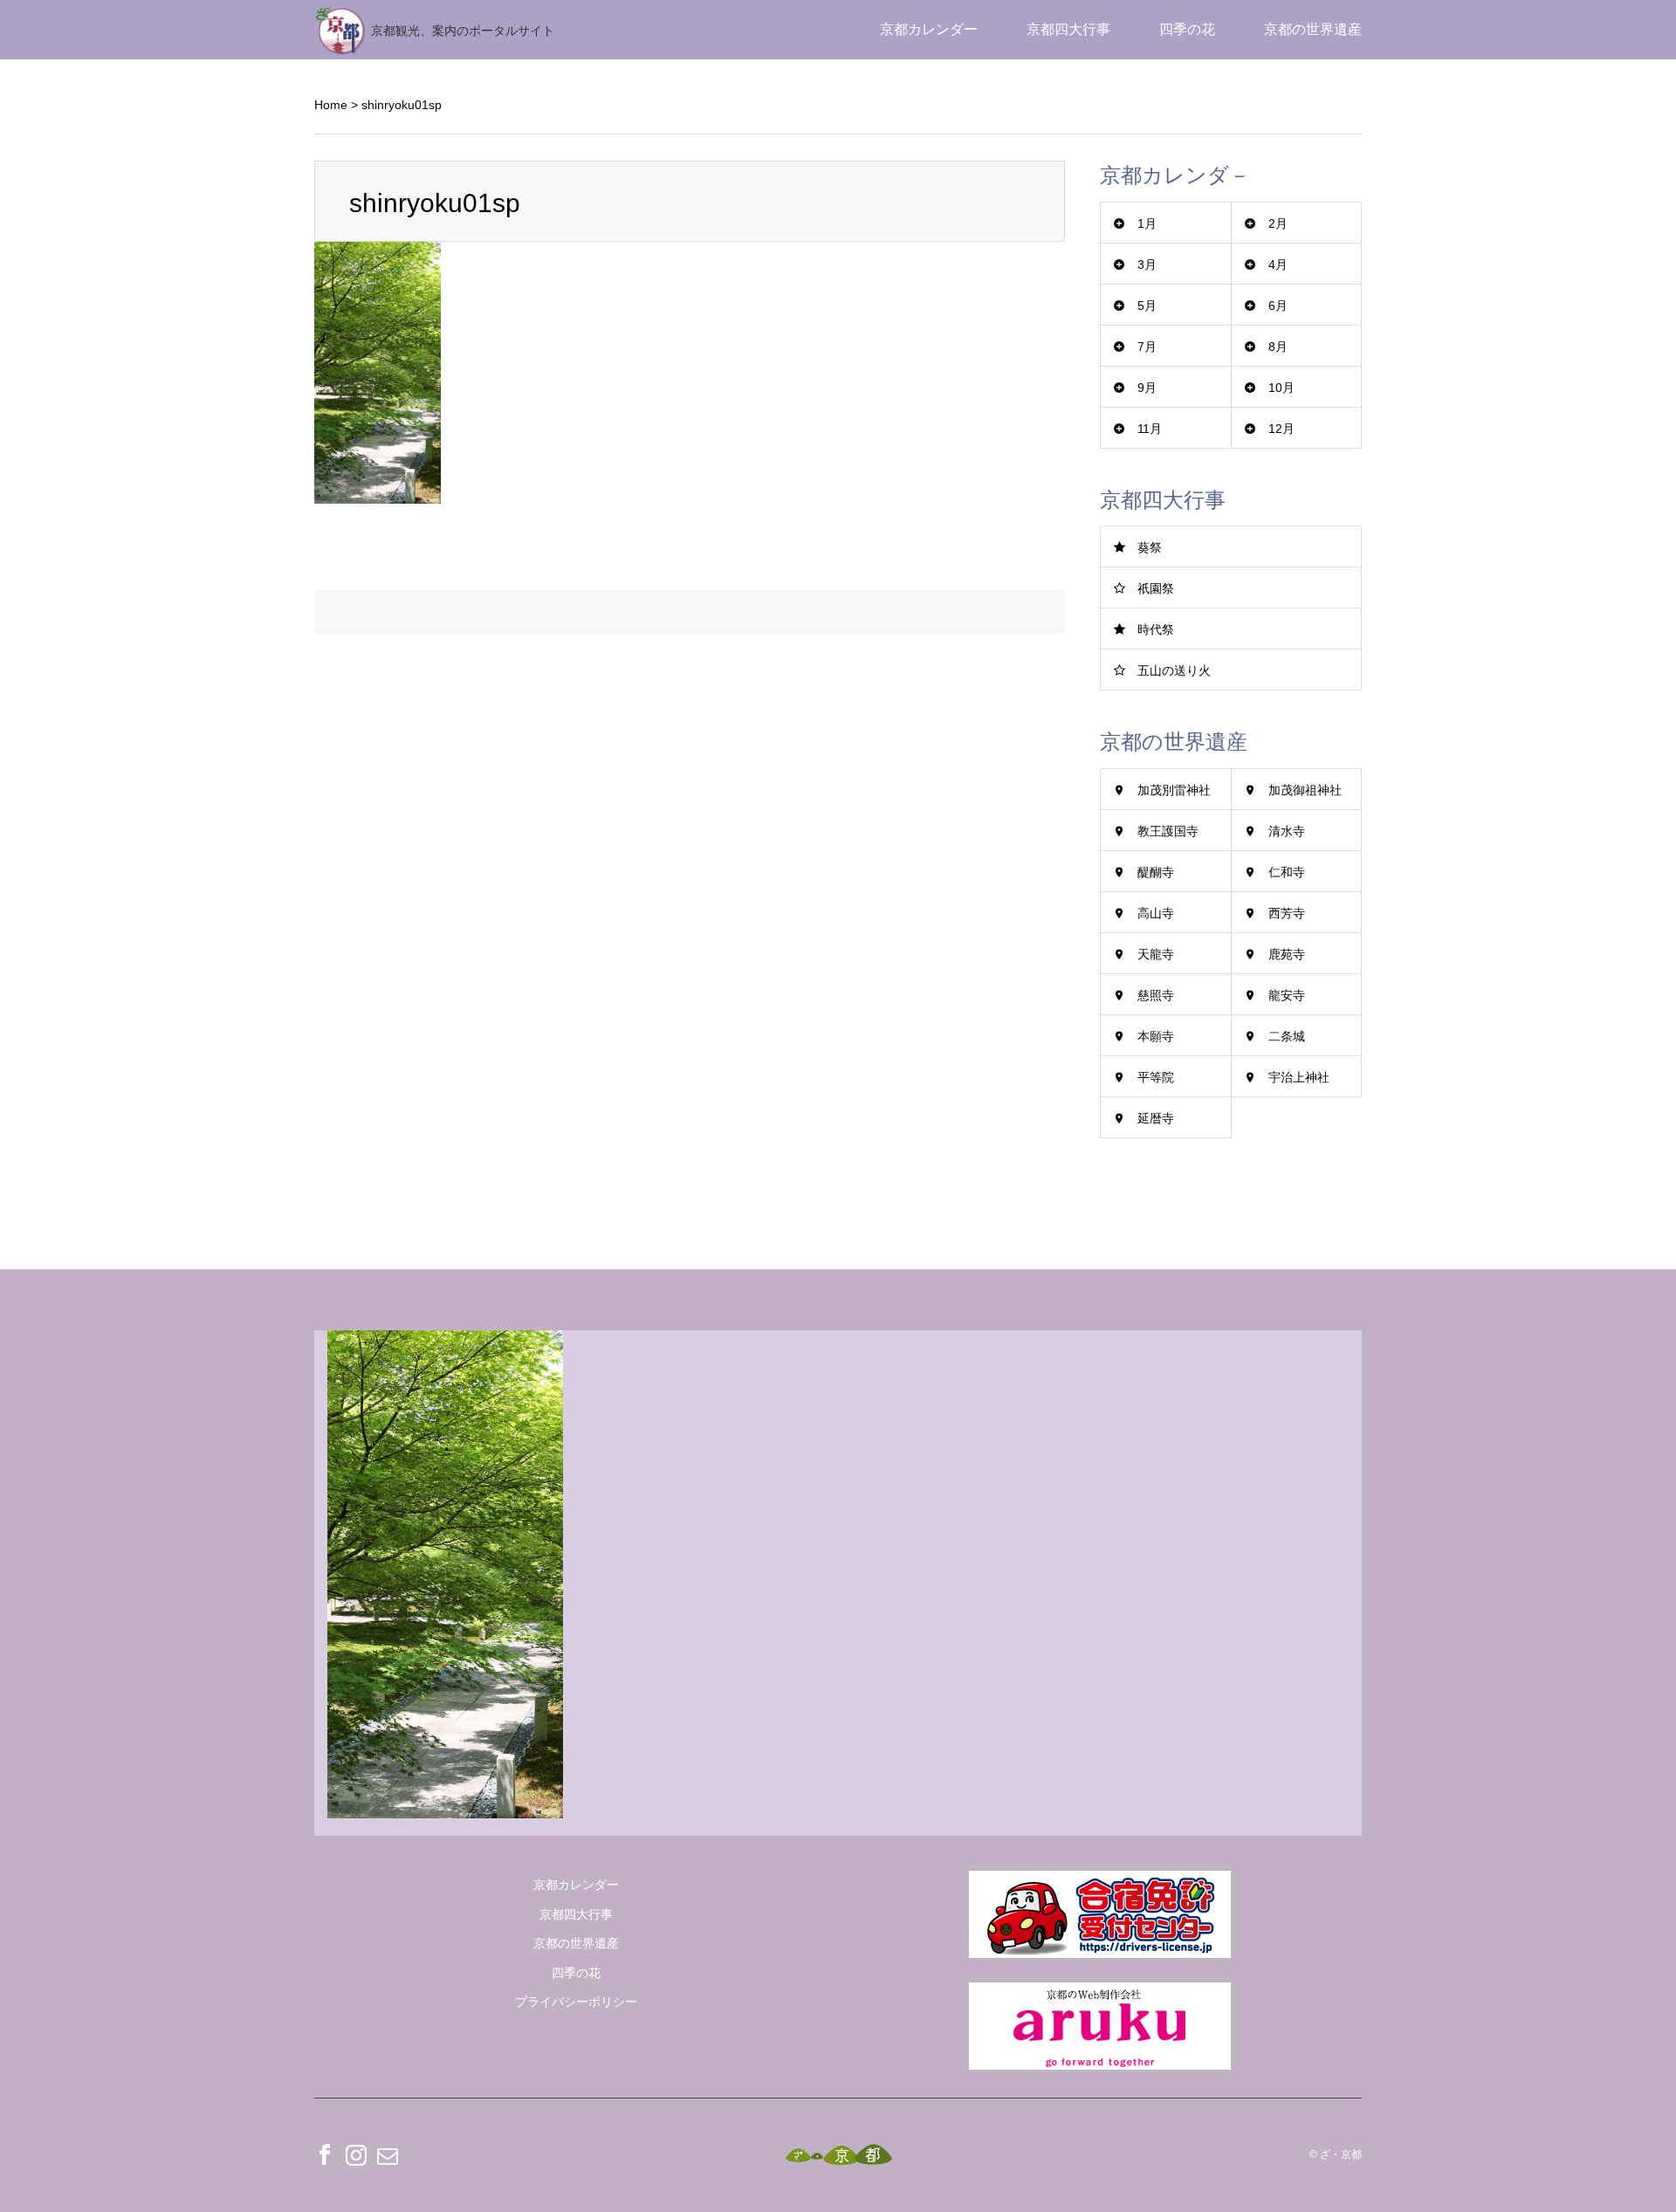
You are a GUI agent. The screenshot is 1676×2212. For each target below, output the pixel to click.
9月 (1147, 388)
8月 (1278, 347)
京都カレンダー (929, 29)
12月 (1281, 429)
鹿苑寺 (1287, 954)
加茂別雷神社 (1174, 790)
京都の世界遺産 (1313, 29)
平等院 (1156, 1077)
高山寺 (1156, 913)
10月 (1281, 388)
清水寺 (1287, 831)
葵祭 (1150, 547)
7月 (1147, 347)
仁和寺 (1287, 872)
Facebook (325, 2154)
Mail (388, 2154)
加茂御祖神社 (1305, 790)
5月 (1147, 306)
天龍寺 (1156, 954)
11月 (1150, 429)
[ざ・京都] (838, 2155)
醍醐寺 (1156, 872)
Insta (356, 2154)
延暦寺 (1156, 1118)
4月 (1278, 264)
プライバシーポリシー (576, 2002)
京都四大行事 (1068, 29)
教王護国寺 (1168, 831)
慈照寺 (1156, 995)
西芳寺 (1287, 913)
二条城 (1287, 1036)
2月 (1278, 223)
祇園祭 (1156, 588)
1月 (1147, 223)
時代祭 (1156, 629)
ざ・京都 (1341, 2155)
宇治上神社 (1299, 1077)
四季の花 (1187, 29)
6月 (1278, 306)
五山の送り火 (1174, 670)
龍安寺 (1287, 995)
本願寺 (1156, 1036)
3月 (1147, 264)
